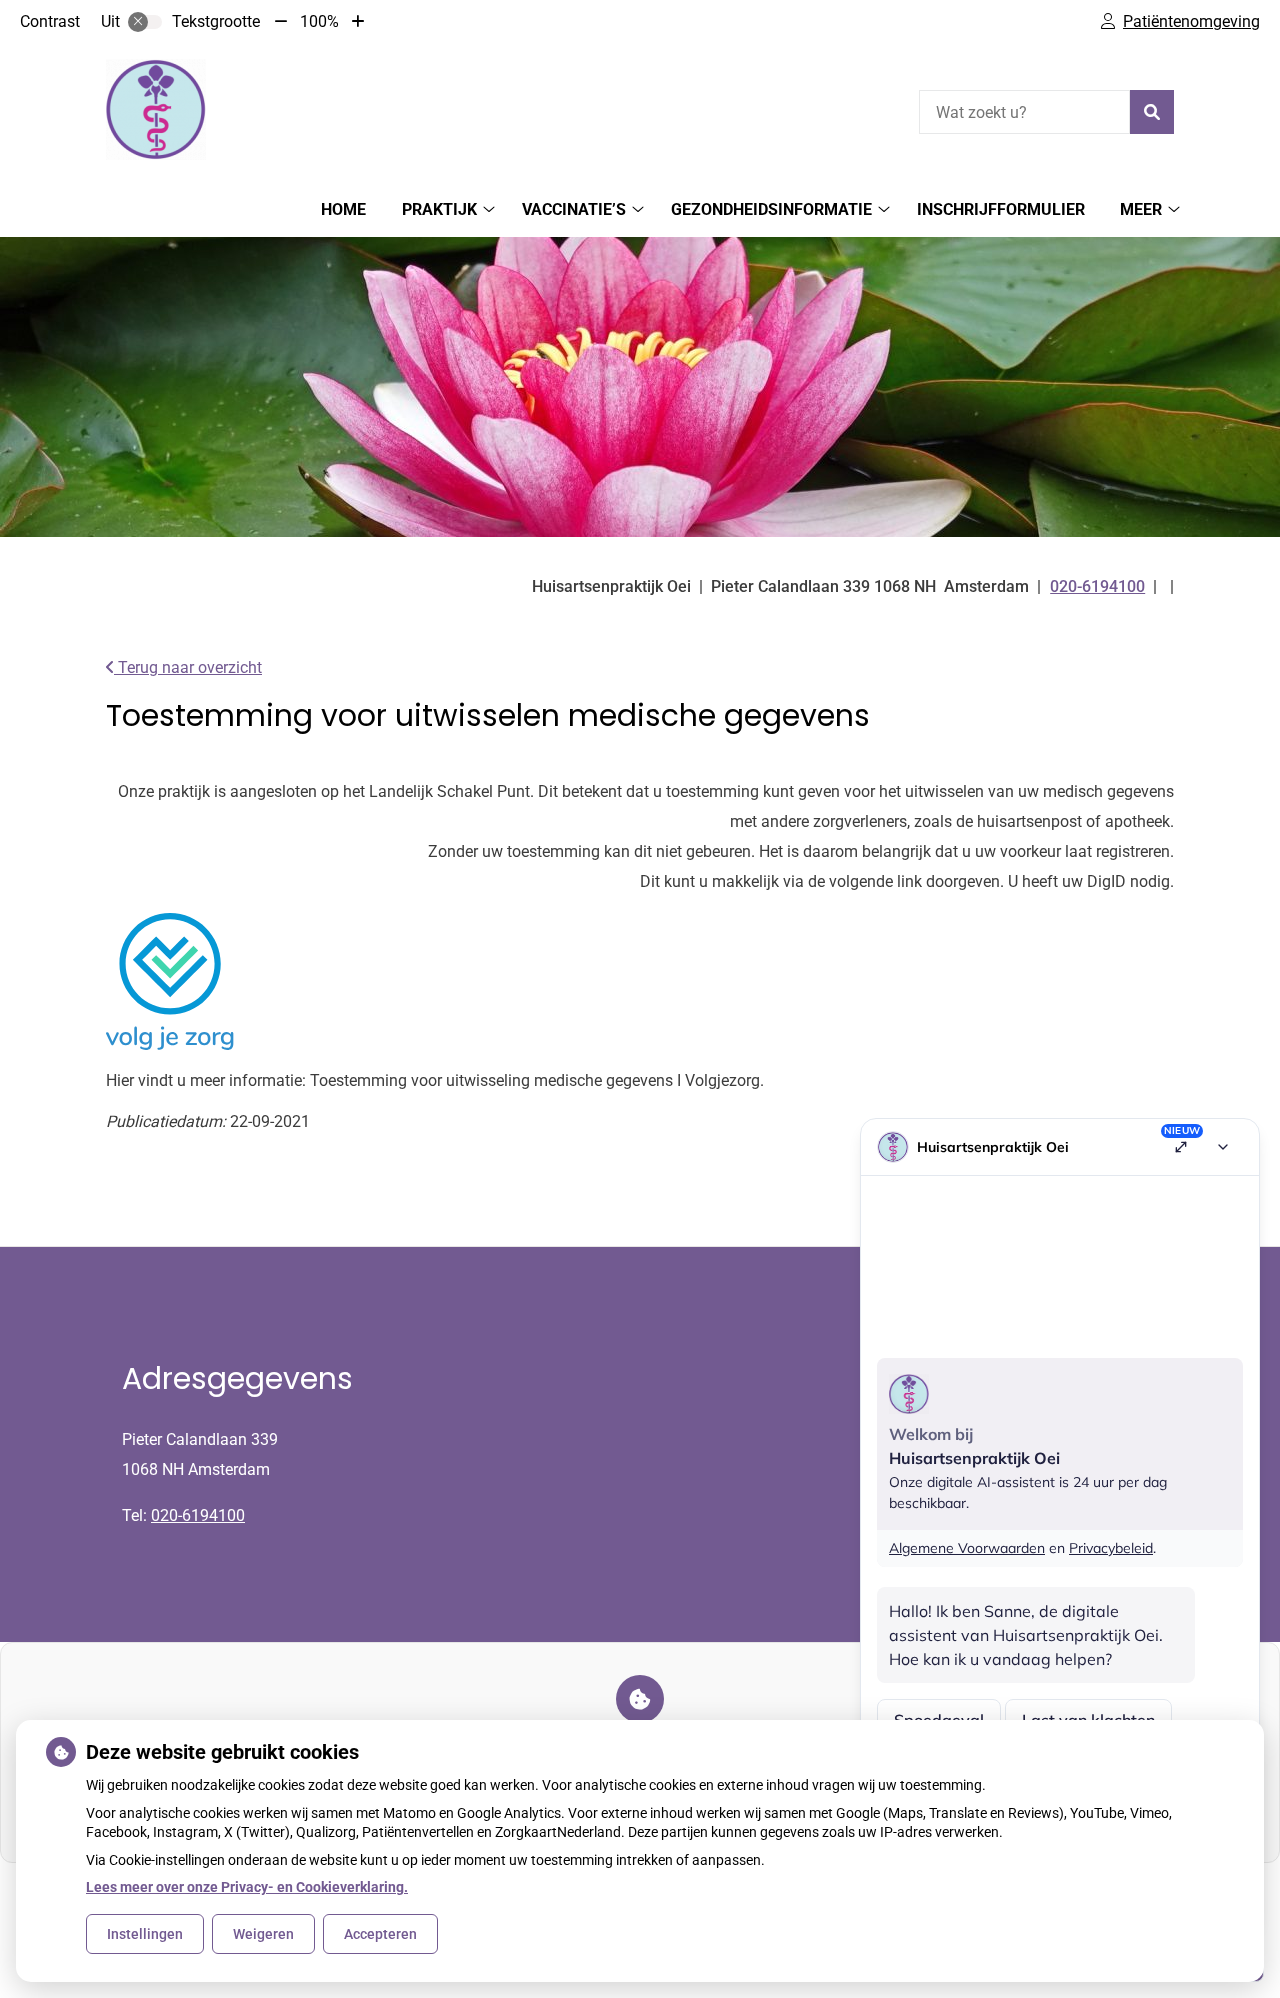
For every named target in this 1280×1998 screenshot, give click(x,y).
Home (343, 209)
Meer (1141, 209)
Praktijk (439, 209)
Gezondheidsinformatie (771, 209)
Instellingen (145, 1934)
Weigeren (263, 1934)
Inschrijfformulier (1001, 209)
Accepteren (380, 1934)
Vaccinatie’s (574, 209)
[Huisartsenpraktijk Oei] (156, 109)
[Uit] (145, 22)
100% (319, 21)
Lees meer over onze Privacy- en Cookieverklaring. (247, 1887)
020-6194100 (198, 1515)
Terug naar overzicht (188, 667)
